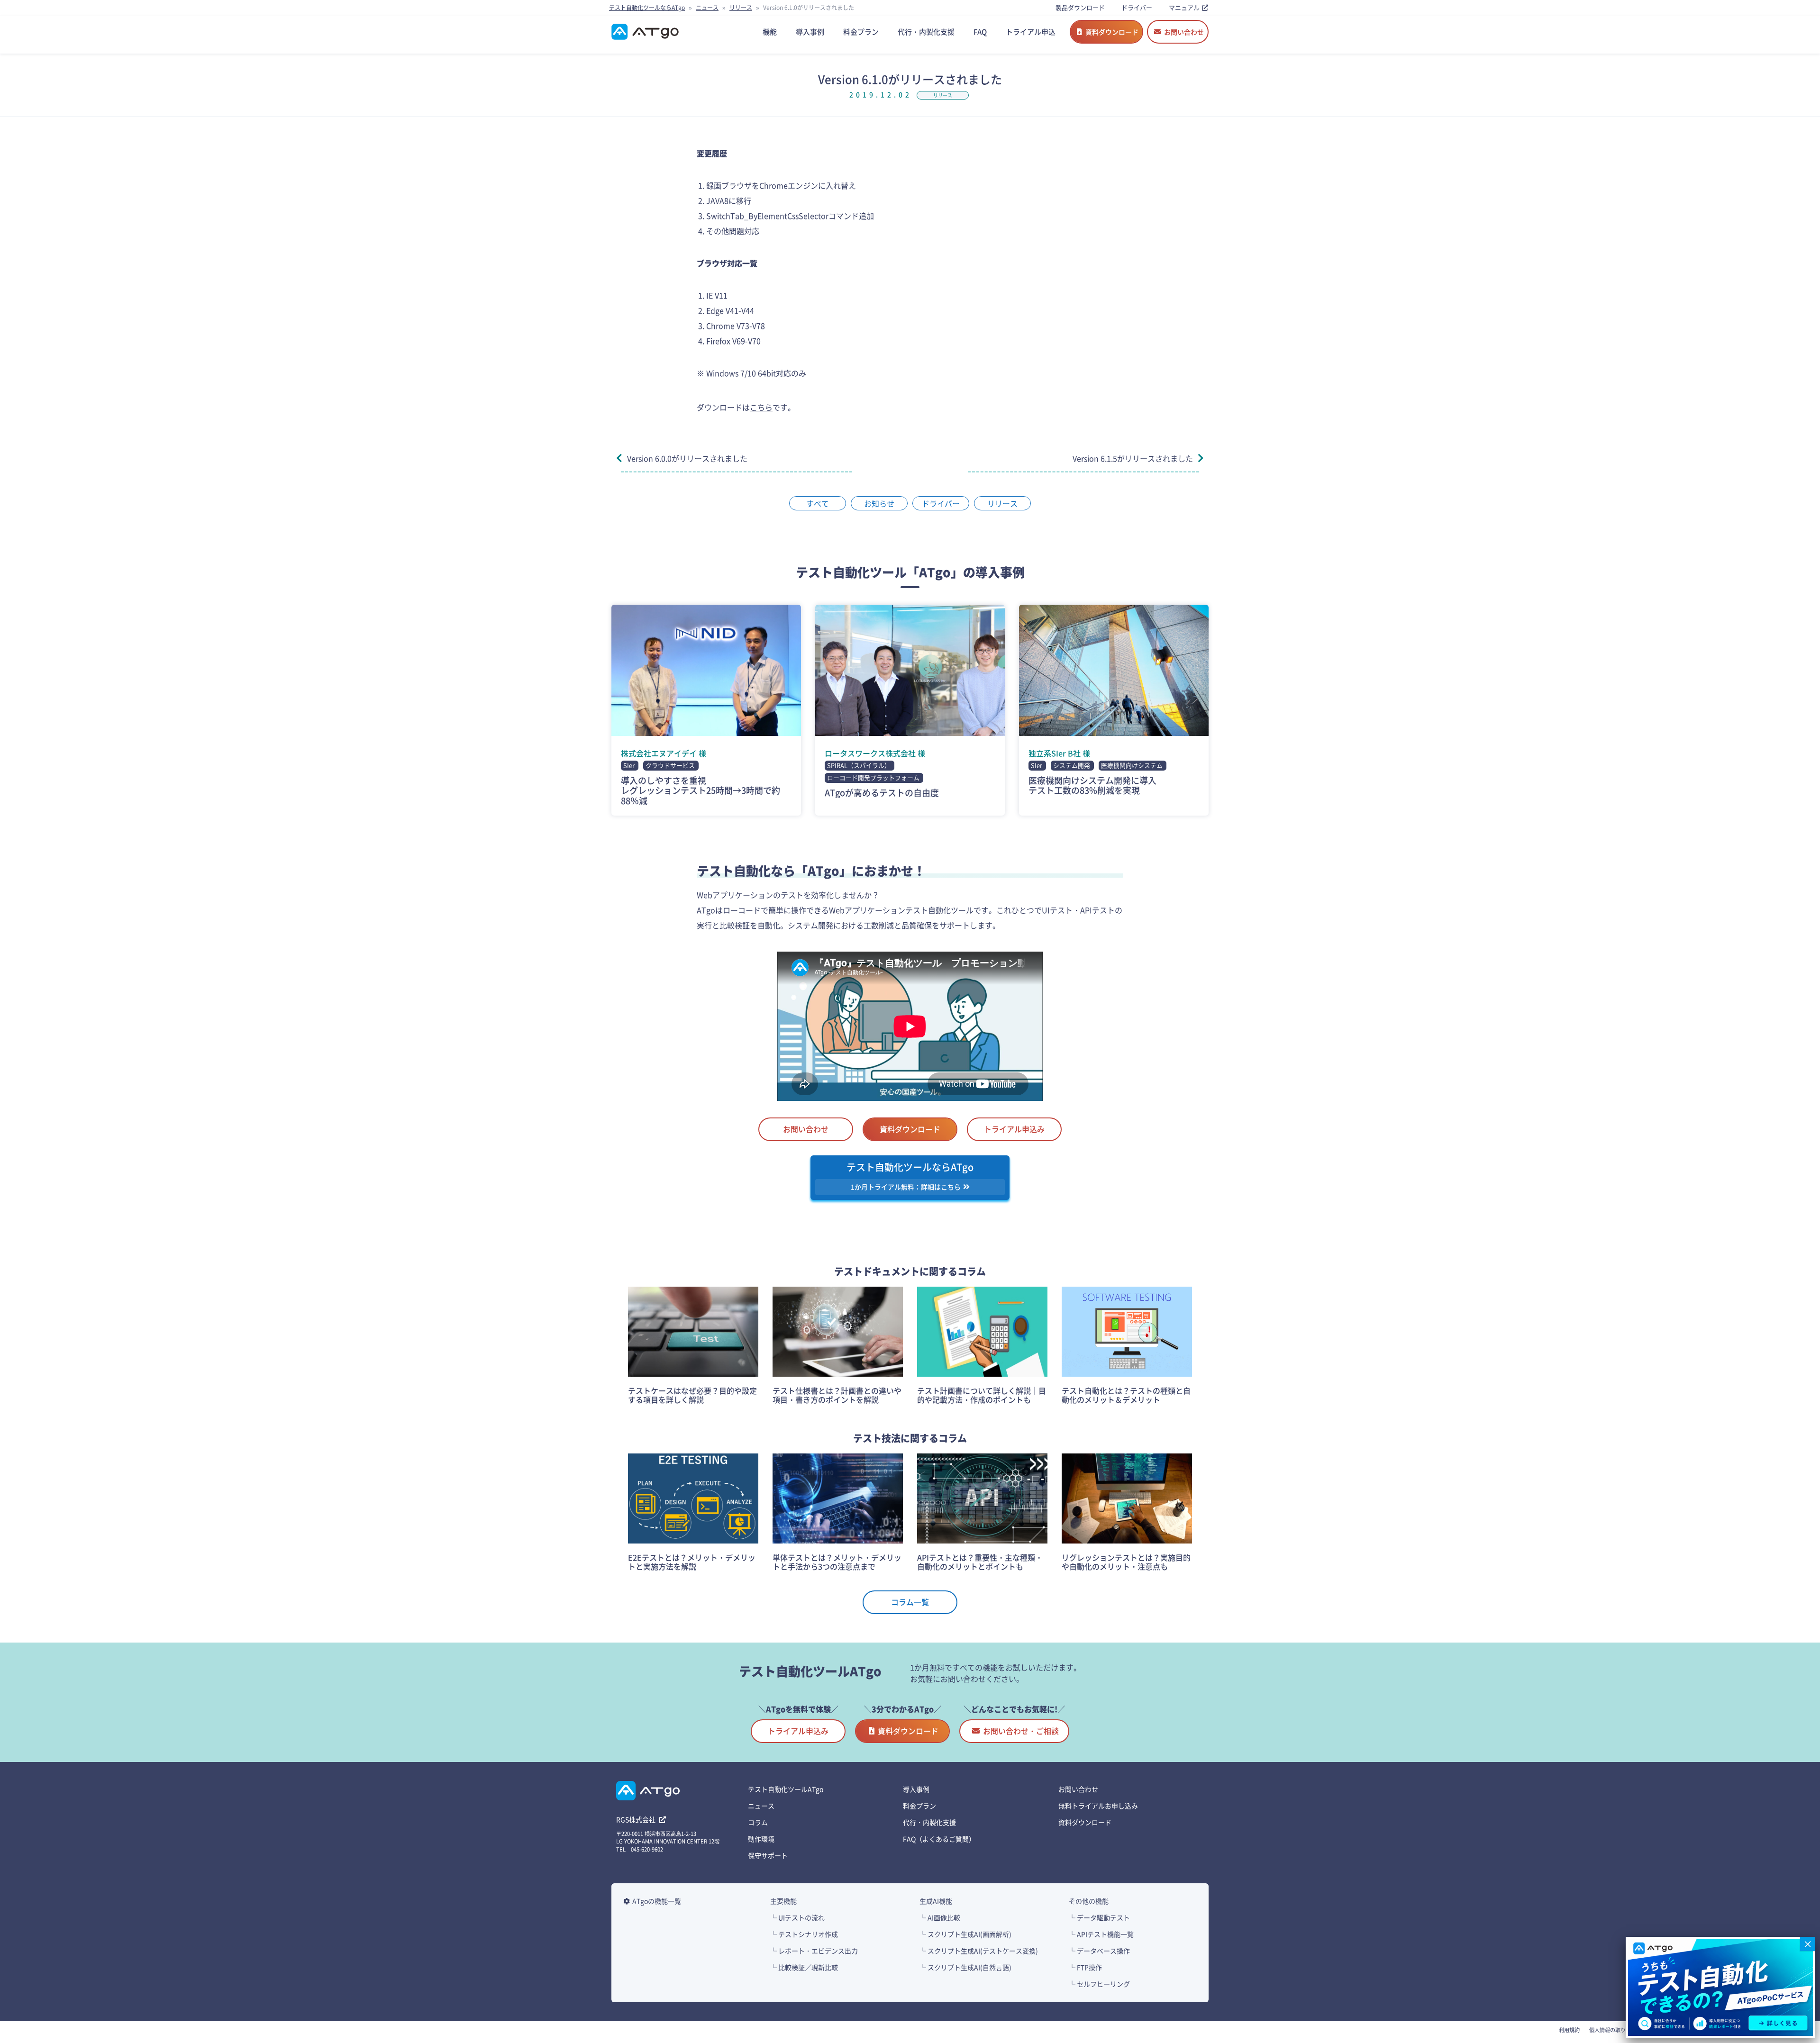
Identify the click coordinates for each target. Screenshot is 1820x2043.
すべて (818, 503)
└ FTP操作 (1085, 1967)
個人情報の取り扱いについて (1623, 2030)
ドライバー (1137, 7)
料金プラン (919, 1806)
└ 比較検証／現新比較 (804, 1967)
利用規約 (1569, 2030)
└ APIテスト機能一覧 (1101, 1934)
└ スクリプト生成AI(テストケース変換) (979, 1951)
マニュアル (1184, 7)
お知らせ (879, 503)
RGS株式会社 (637, 1819)
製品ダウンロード (1080, 7)
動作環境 (761, 1839)
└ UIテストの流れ (797, 1917)
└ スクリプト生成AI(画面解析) (965, 1934)
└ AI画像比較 (940, 1917)
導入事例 (916, 1789)
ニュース (707, 7)
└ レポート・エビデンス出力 (814, 1951)
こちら (761, 407)
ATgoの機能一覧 (657, 1901)
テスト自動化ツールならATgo (647, 7)
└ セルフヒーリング (1099, 1984)
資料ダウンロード (1112, 32)
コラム (758, 1822)
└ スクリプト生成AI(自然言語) (965, 1967)
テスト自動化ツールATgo (786, 1789)
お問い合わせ (1184, 32)
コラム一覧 (910, 1602)
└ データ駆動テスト (1099, 1917)
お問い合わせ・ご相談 (1021, 1731)
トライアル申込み (1014, 1129)
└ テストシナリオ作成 (804, 1934)
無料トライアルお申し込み (1098, 1806)
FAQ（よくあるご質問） (939, 1839)
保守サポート (768, 1855)
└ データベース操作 (1099, 1951)
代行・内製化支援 (929, 1822)
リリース (741, 7)
